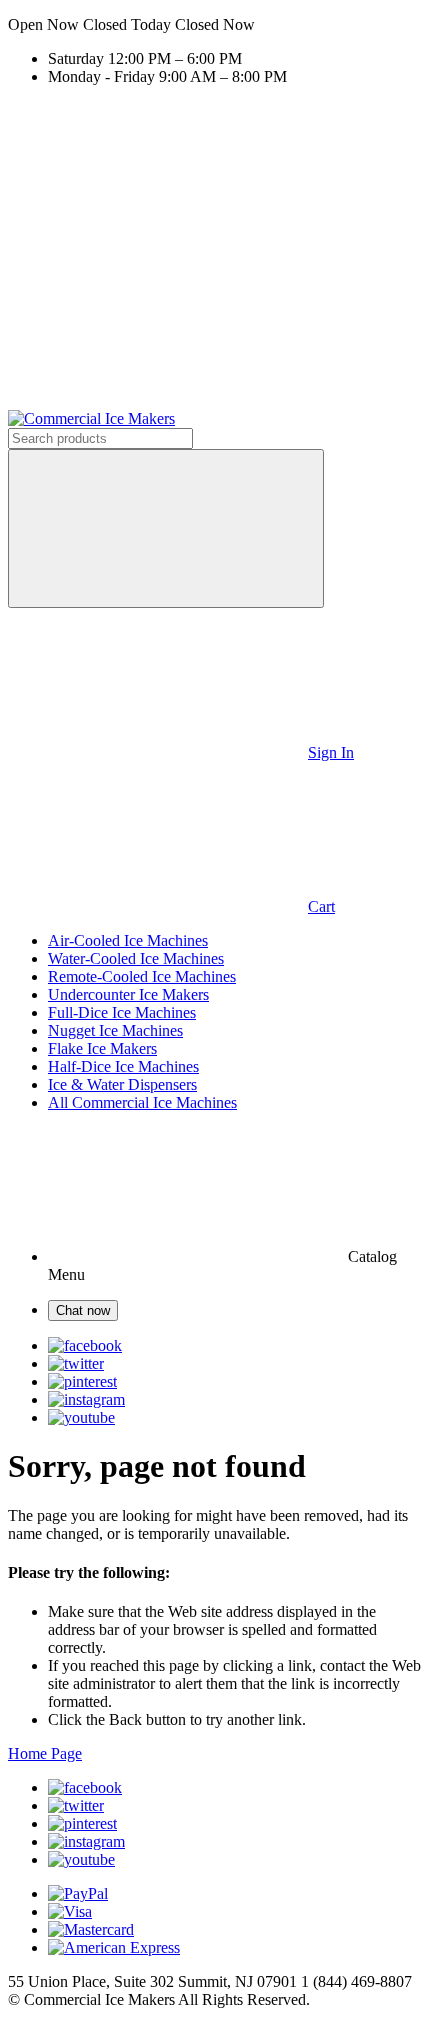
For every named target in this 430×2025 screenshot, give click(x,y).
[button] (215, 25)
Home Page (45, 1753)
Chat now (83, 1310)
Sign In (331, 752)
